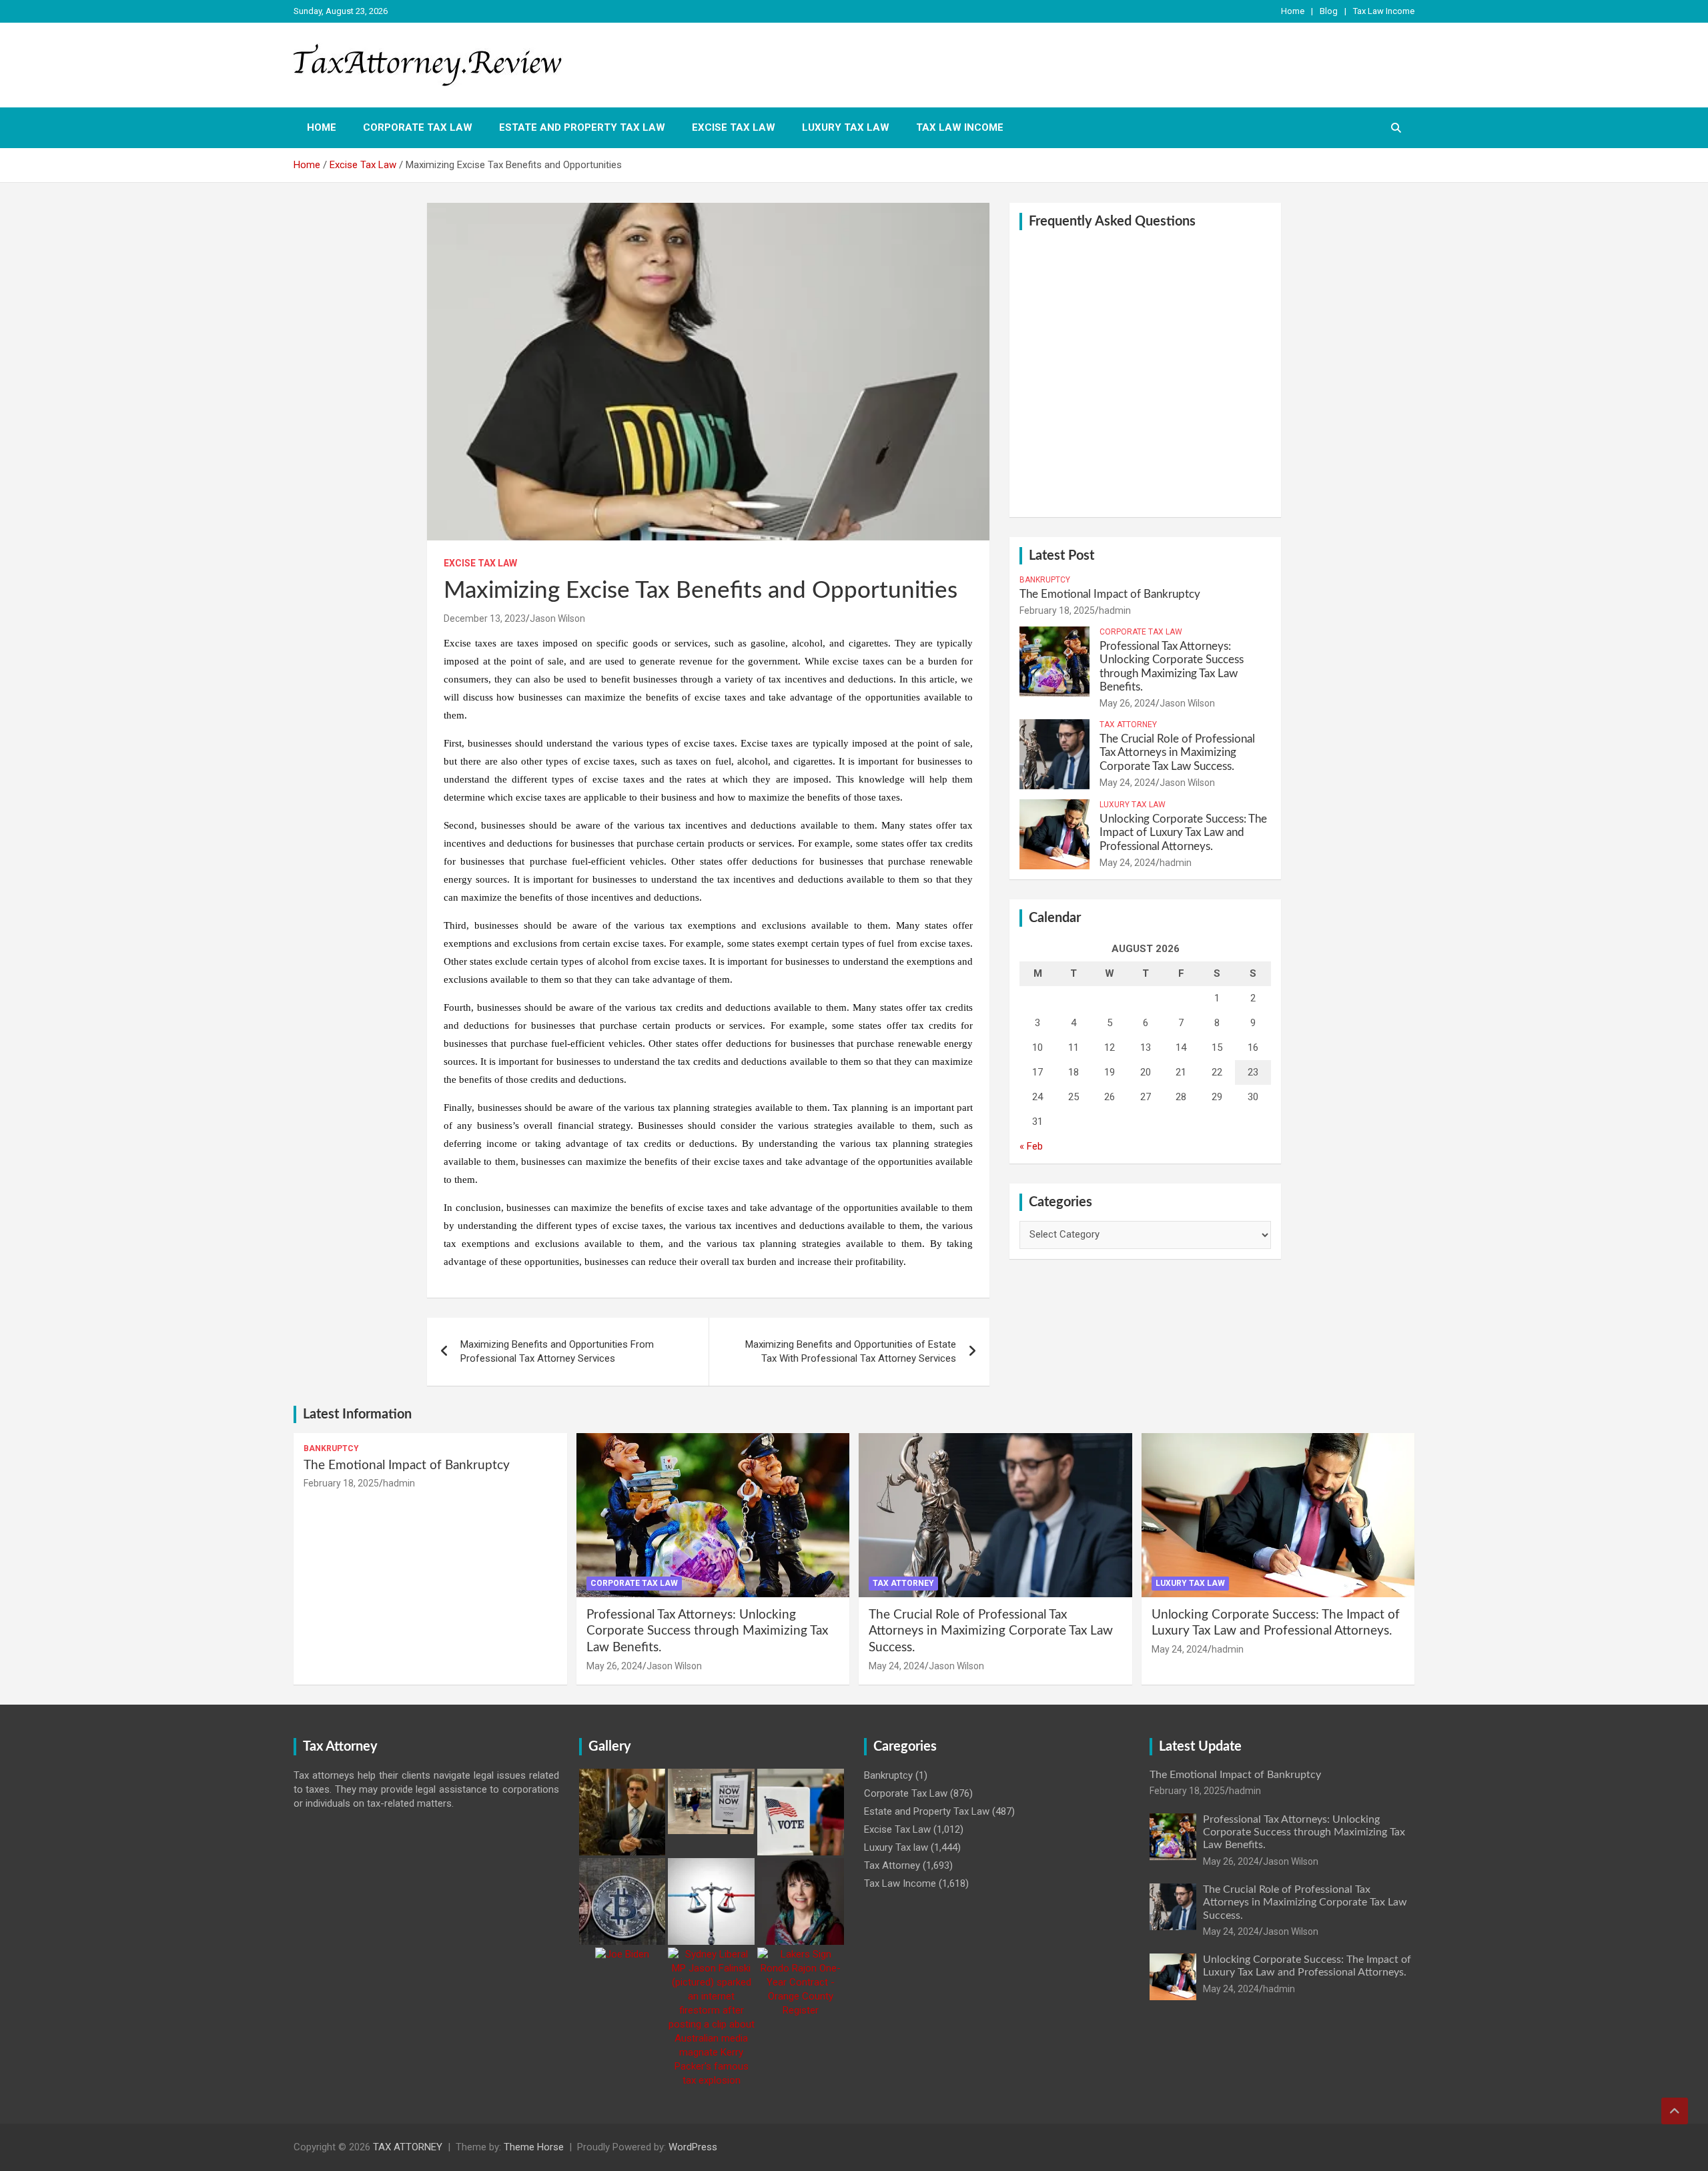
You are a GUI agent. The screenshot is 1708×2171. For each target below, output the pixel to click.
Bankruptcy (1045, 580)
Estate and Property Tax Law (582, 127)
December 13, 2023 (485, 618)
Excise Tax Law (734, 127)
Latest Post (1061, 556)
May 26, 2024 (1128, 703)
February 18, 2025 (1057, 610)
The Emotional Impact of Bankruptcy (1110, 594)
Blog (1329, 11)
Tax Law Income (1384, 11)
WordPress (693, 2147)
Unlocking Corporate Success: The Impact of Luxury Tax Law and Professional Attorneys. (1183, 833)
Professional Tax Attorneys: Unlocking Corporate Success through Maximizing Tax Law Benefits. (707, 1631)
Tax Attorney (1128, 725)
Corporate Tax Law (418, 127)
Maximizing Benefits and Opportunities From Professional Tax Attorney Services (557, 1351)
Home (1293, 11)
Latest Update (1200, 1747)
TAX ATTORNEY (408, 2147)
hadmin (1115, 610)
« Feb (1031, 1146)
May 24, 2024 (1128, 783)
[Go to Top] (1675, 2111)
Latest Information (357, 1414)
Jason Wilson (557, 618)
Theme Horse (534, 2147)
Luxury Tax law (846, 127)
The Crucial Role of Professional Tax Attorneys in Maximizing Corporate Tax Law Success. (1177, 753)
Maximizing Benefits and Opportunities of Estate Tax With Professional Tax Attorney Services (851, 1351)
